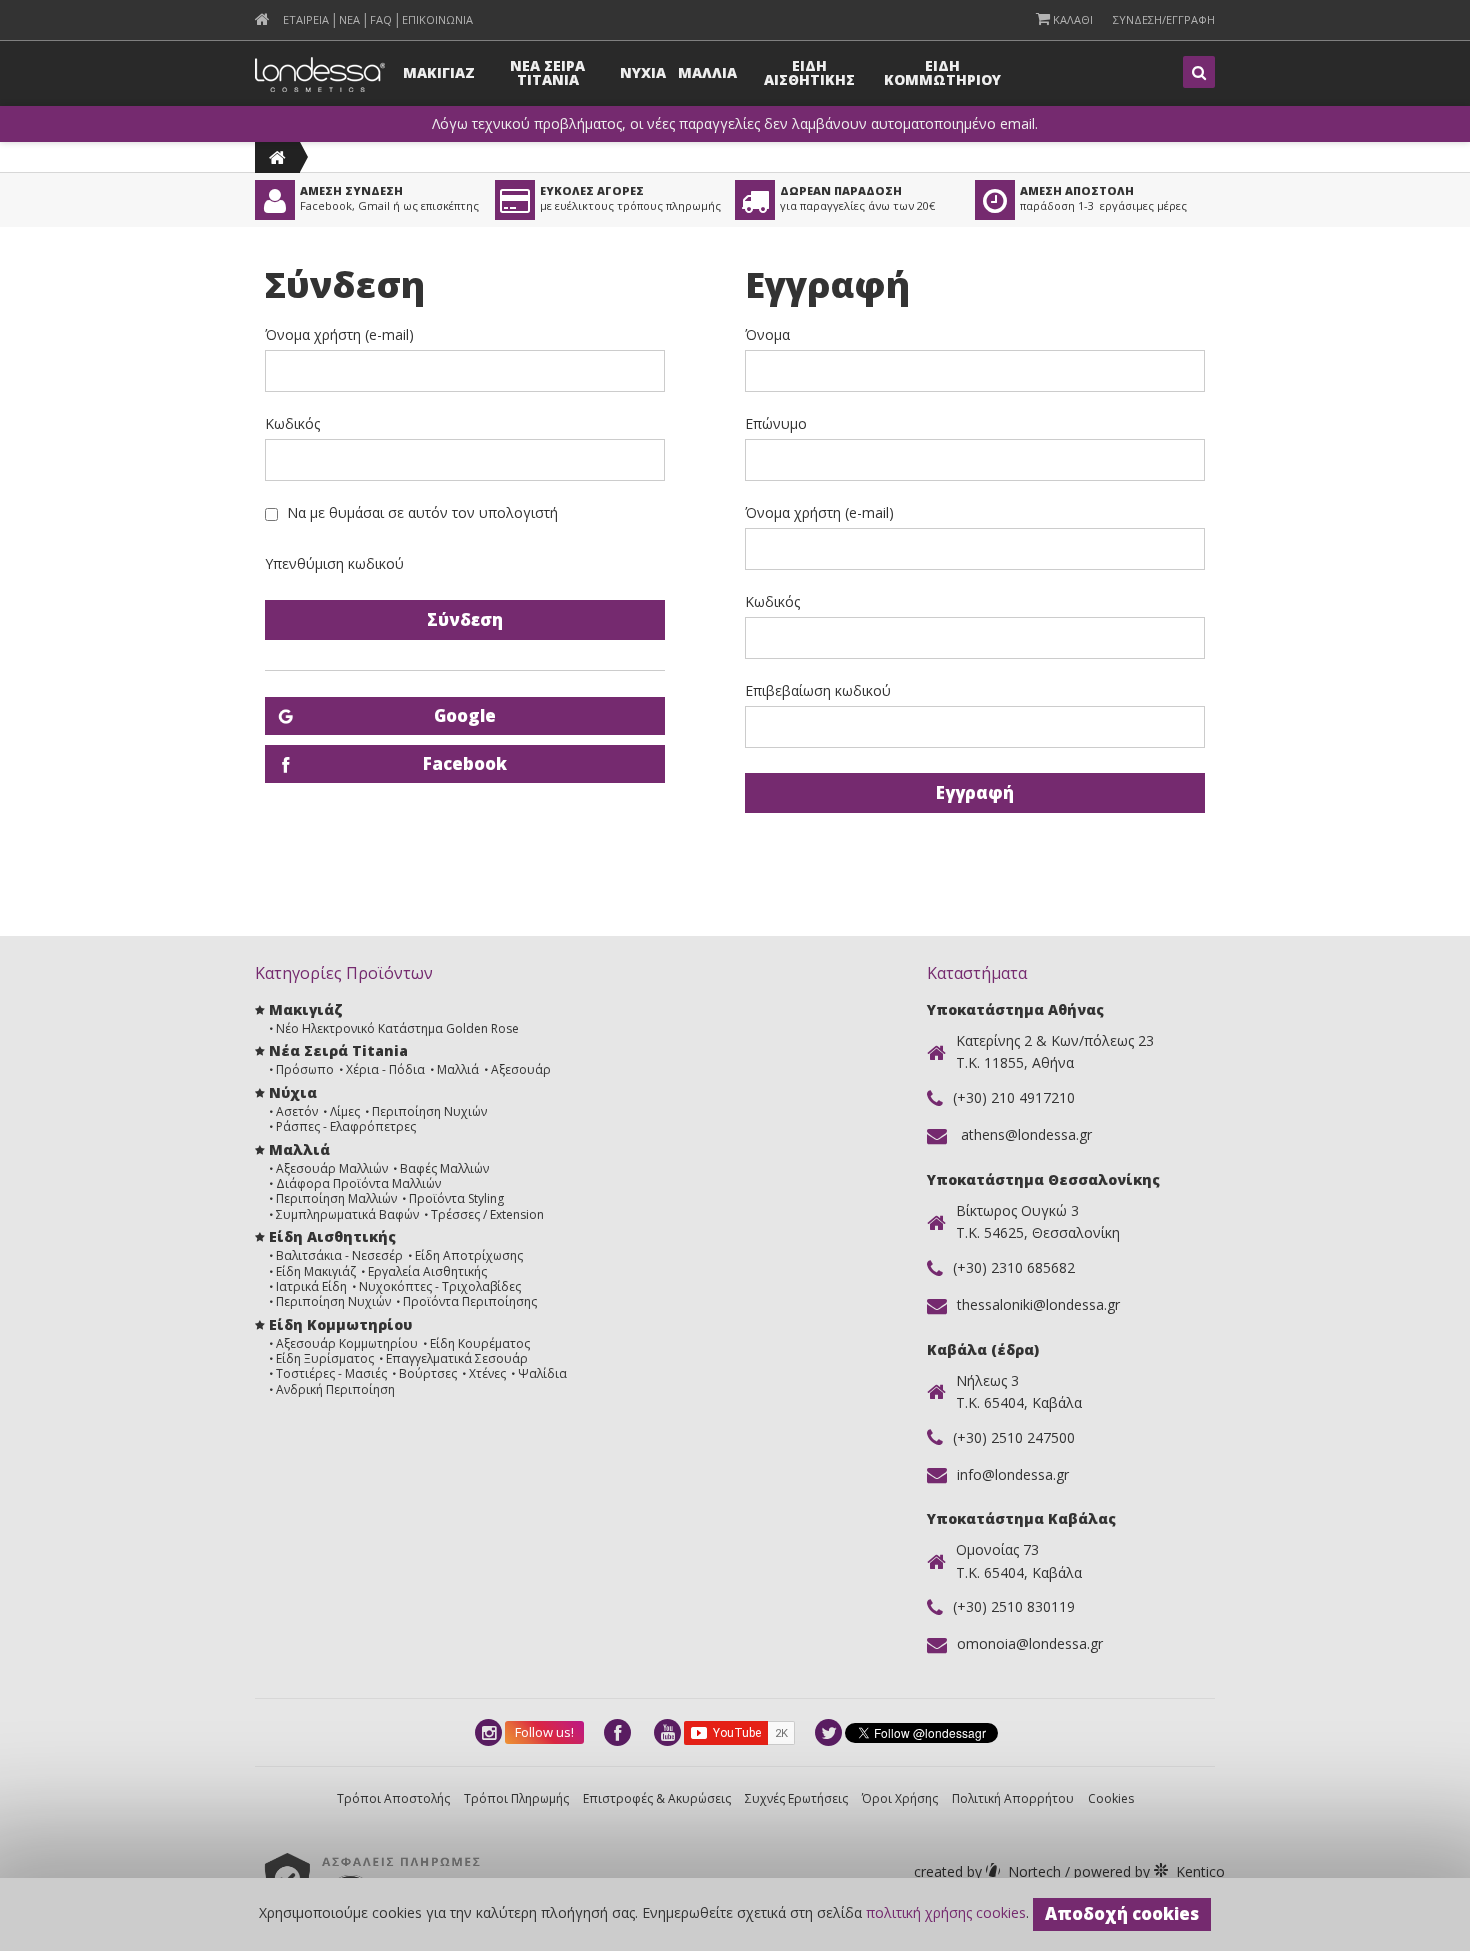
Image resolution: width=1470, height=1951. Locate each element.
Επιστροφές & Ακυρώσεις (657, 1798)
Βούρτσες (428, 1373)
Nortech (989, 1871)
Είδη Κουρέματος (480, 1343)
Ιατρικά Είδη (311, 1286)
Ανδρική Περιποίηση (335, 1389)
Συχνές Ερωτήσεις (796, 1798)
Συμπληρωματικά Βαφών (347, 1214)
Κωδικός (292, 424)
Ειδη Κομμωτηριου (942, 72)
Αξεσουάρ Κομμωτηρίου (347, 1343)
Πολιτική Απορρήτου (1013, 1798)
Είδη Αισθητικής (332, 1236)
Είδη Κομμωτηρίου (340, 1324)
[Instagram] (490, 1732)
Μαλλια (707, 72)
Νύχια (293, 1092)
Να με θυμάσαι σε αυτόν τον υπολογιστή (422, 513)
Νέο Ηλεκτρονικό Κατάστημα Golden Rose (397, 1028)
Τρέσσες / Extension (487, 1214)
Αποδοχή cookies (1122, 1913)
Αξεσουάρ (521, 1069)
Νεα (349, 19)
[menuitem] (262, 19)
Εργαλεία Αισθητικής (427, 1271)
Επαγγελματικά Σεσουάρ (457, 1358)
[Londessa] (277, 157)
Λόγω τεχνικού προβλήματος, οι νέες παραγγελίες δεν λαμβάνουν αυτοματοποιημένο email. (735, 124)
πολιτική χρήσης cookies (946, 1912)
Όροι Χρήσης (900, 1798)
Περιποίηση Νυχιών (429, 1111)
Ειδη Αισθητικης (809, 72)
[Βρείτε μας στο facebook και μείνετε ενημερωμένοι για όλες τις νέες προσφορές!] (619, 1732)
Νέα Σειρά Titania (338, 1050)
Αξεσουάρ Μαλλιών (332, 1168)
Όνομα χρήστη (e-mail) (339, 335)
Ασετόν (297, 1111)
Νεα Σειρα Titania (547, 72)
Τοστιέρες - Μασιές (331, 1373)
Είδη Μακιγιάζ (316, 1271)
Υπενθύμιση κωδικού (334, 563)
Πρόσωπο (305, 1069)
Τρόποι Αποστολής (393, 1798)
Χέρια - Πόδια (385, 1069)
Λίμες (345, 1111)
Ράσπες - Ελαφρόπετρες (346, 1126)
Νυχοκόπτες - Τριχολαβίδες (440, 1286)
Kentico (1147, 1871)
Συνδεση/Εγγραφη (1164, 19)
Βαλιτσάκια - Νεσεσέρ (339, 1255)
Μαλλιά (458, 1069)
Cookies (1111, 1798)
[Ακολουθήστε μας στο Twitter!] (830, 1732)
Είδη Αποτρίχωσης (469, 1255)
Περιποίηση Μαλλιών (336, 1198)
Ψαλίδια (542, 1373)
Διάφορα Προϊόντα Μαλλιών (358, 1183)
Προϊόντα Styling (456, 1198)
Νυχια (643, 72)
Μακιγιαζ (439, 72)
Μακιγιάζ (305, 1009)
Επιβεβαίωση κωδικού (818, 691)
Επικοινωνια (437, 19)
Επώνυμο (776, 424)
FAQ (381, 19)
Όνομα (767, 335)
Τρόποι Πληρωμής (516, 1798)
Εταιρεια (306, 19)
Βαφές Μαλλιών (444, 1168)
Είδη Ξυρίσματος (325, 1358)
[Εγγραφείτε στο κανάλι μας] (669, 1732)
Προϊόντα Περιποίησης (470, 1301)
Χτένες (487, 1373)
